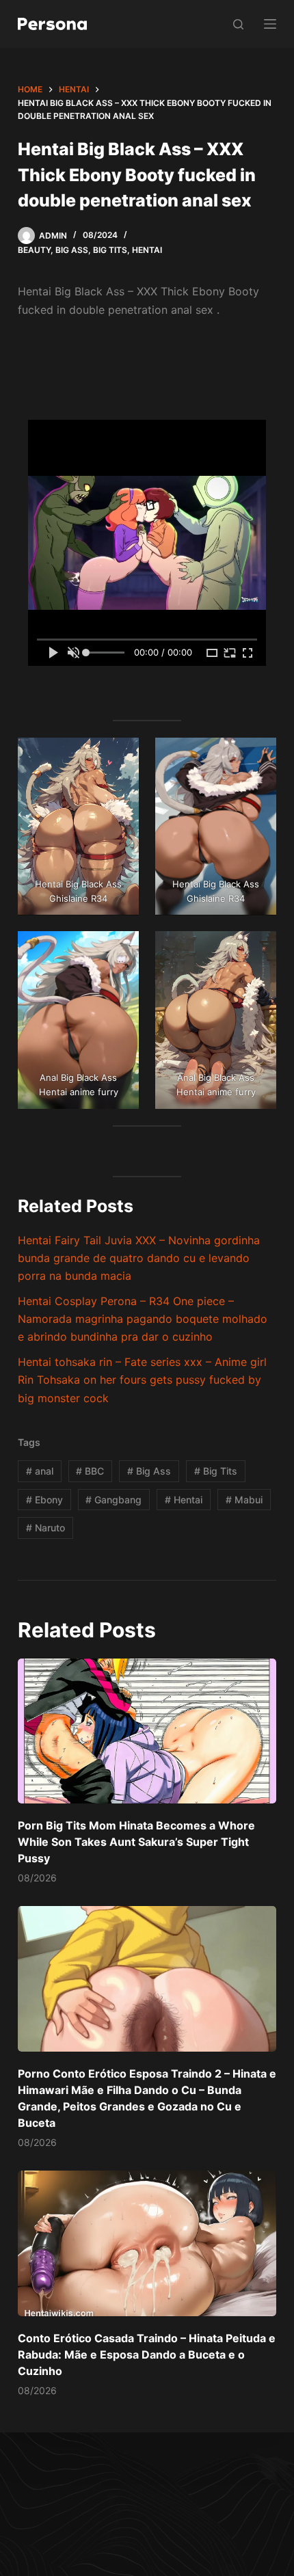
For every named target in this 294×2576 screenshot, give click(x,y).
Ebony (44, 1500)
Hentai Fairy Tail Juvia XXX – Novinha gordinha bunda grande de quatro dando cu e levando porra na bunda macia (139, 1258)
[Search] (238, 24)
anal (40, 1471)
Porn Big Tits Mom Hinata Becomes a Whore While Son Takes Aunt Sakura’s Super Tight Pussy (136, 1842)
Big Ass (72, 250)
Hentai (147, 250)
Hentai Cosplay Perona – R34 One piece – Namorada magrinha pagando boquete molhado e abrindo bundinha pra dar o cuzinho (143, 1319)
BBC (90, 1471)
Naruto (45, 1528)
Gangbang (113, 1500)
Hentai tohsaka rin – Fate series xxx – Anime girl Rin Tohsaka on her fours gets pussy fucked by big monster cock (142, 1380)
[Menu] (270, 24)
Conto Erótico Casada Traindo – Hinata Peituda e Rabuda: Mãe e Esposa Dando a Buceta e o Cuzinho (147, 2354)
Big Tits (110, 250)
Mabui (244, 1500)
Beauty (34, 250)
